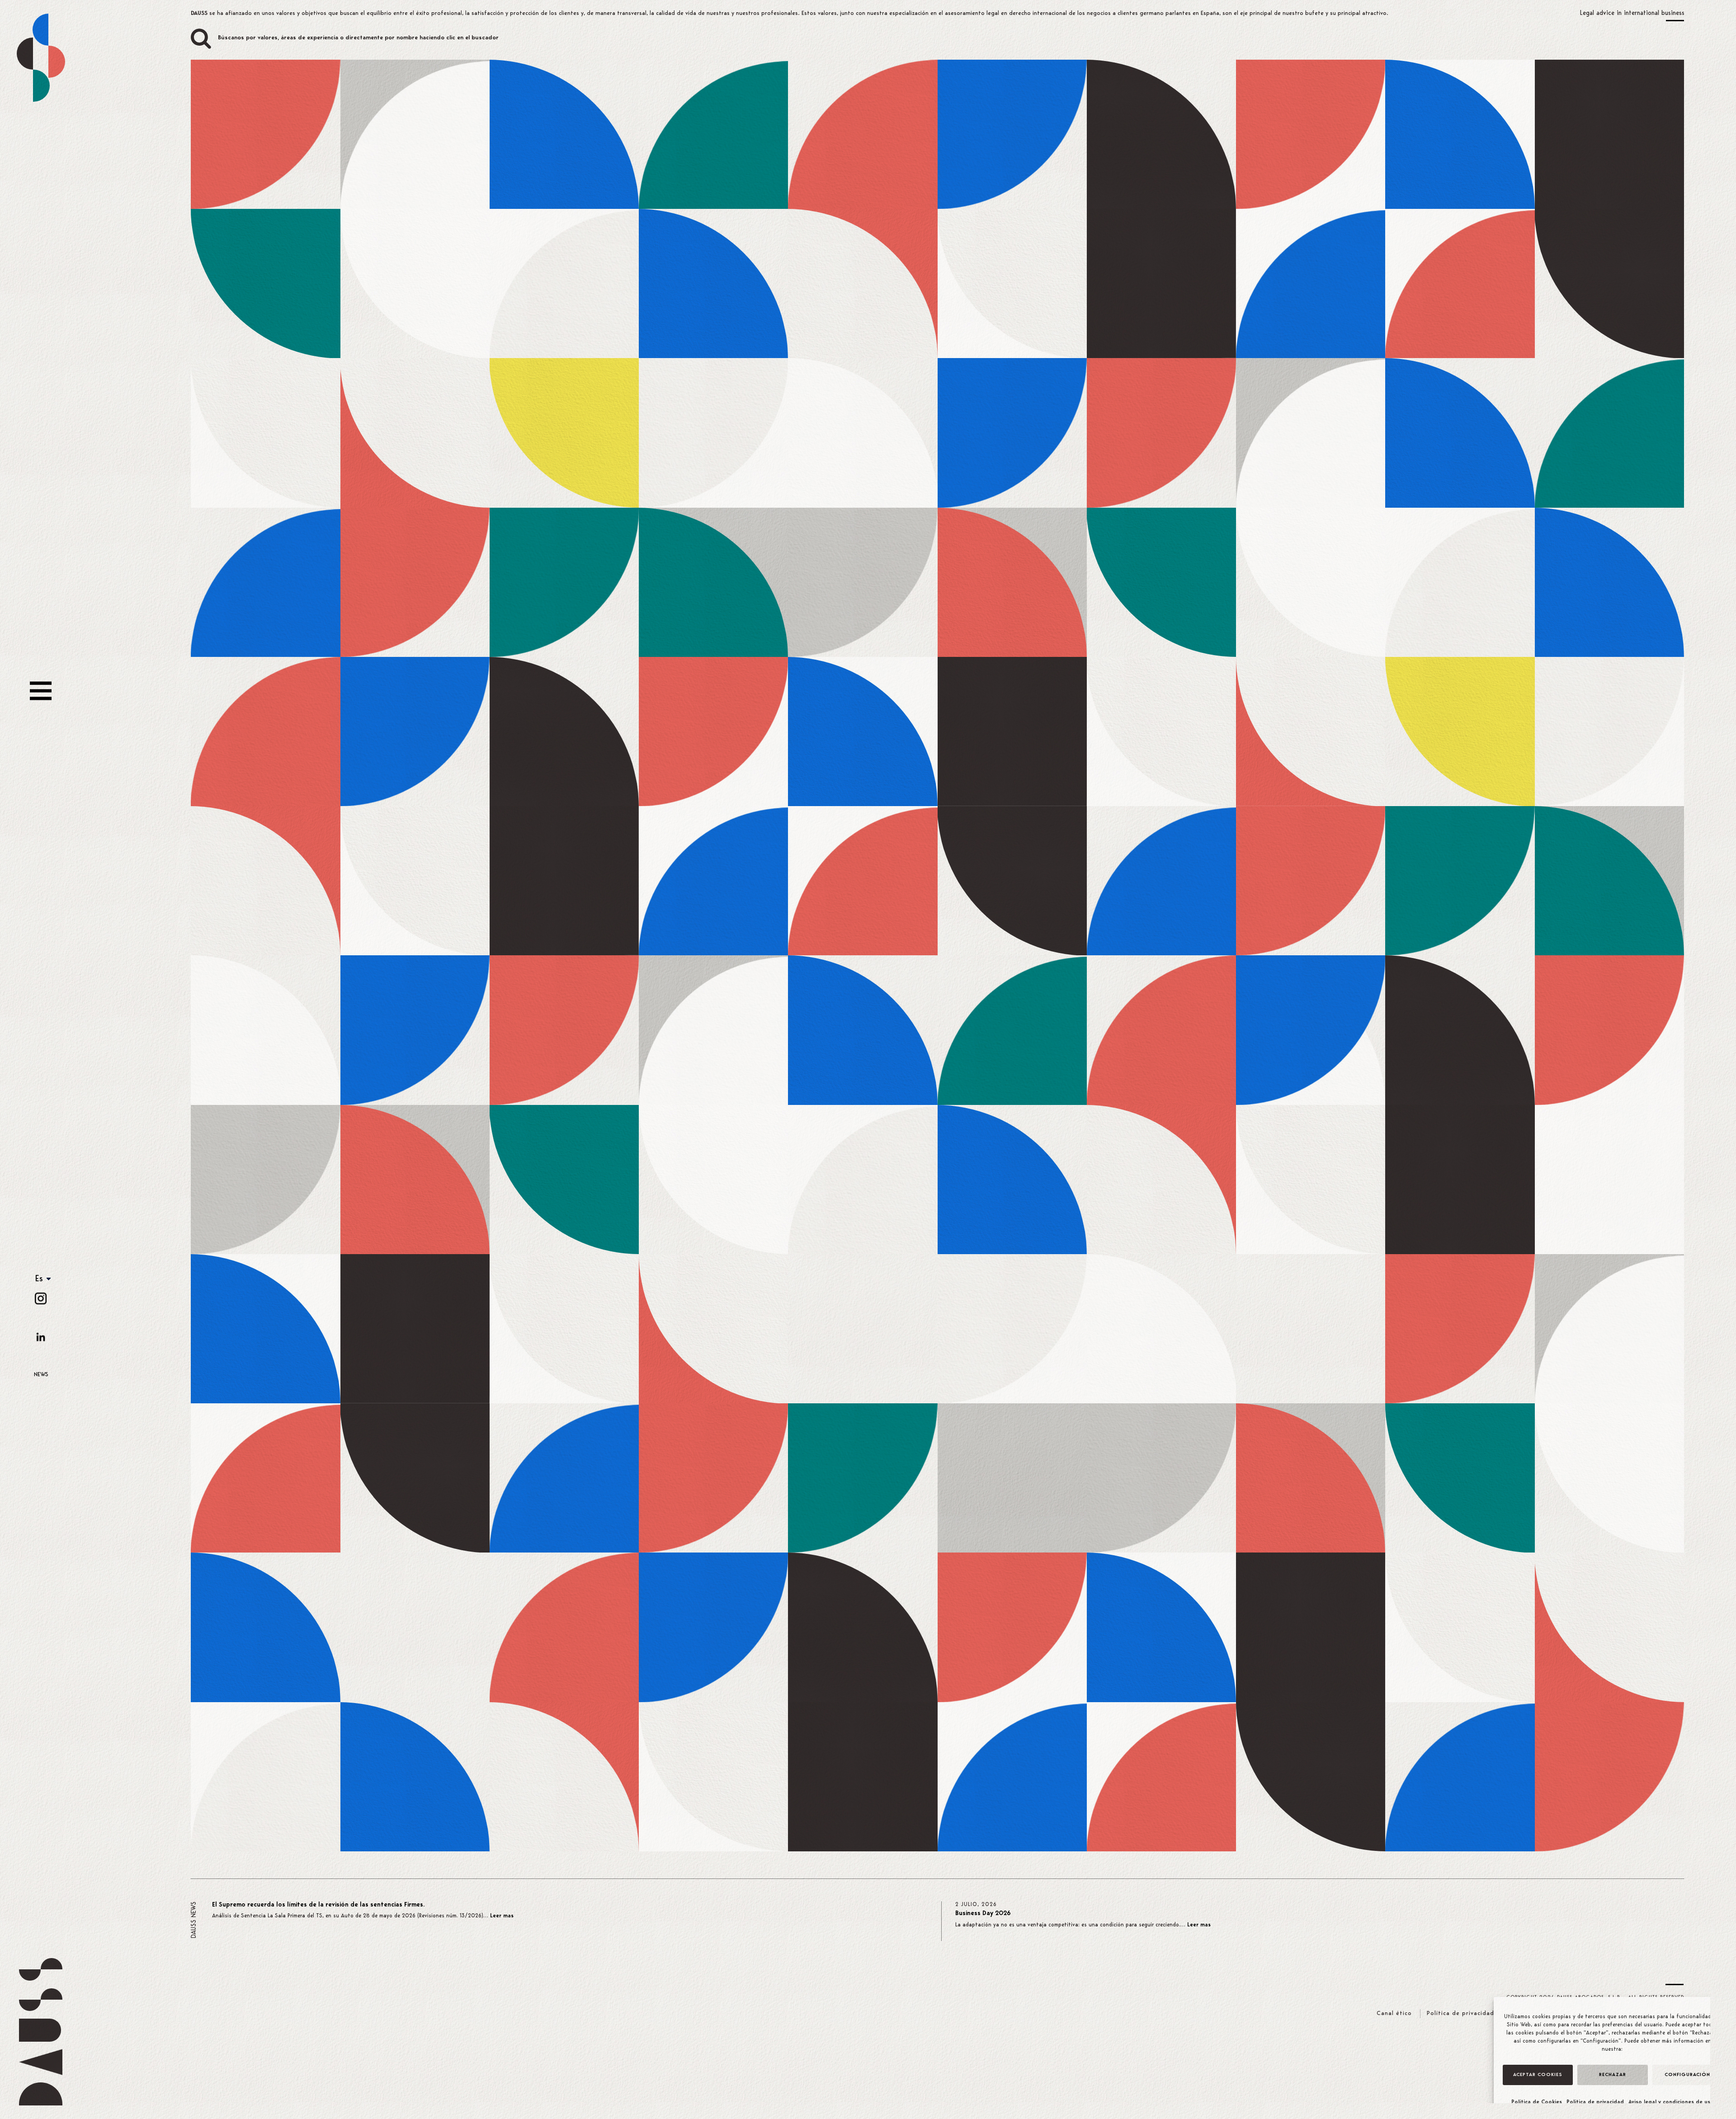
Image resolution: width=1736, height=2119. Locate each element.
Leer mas (502, 1916)
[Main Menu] (41, 691)
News (41, 1375)
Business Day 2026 (983, 1914)
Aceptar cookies (1538, 2075)
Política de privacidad (1595, 2102)
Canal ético (1394, 2013)
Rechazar (1613, 2075)
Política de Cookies (1537, 2102)
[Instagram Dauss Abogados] (41, 1298)
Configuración (1687, 2075)
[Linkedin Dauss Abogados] (41, 1337)
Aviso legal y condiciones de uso (1671, 2102)
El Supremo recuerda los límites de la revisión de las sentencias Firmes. (318, 1905)
